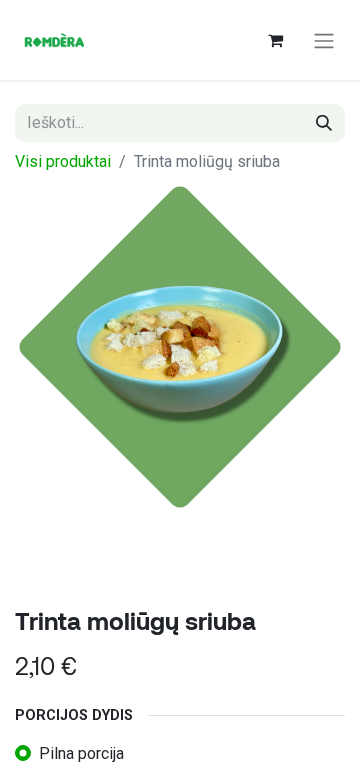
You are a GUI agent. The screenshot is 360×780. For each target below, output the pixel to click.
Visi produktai (63, 161)
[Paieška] (324, 123)
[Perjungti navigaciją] (324, 40)
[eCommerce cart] (275, 40)
